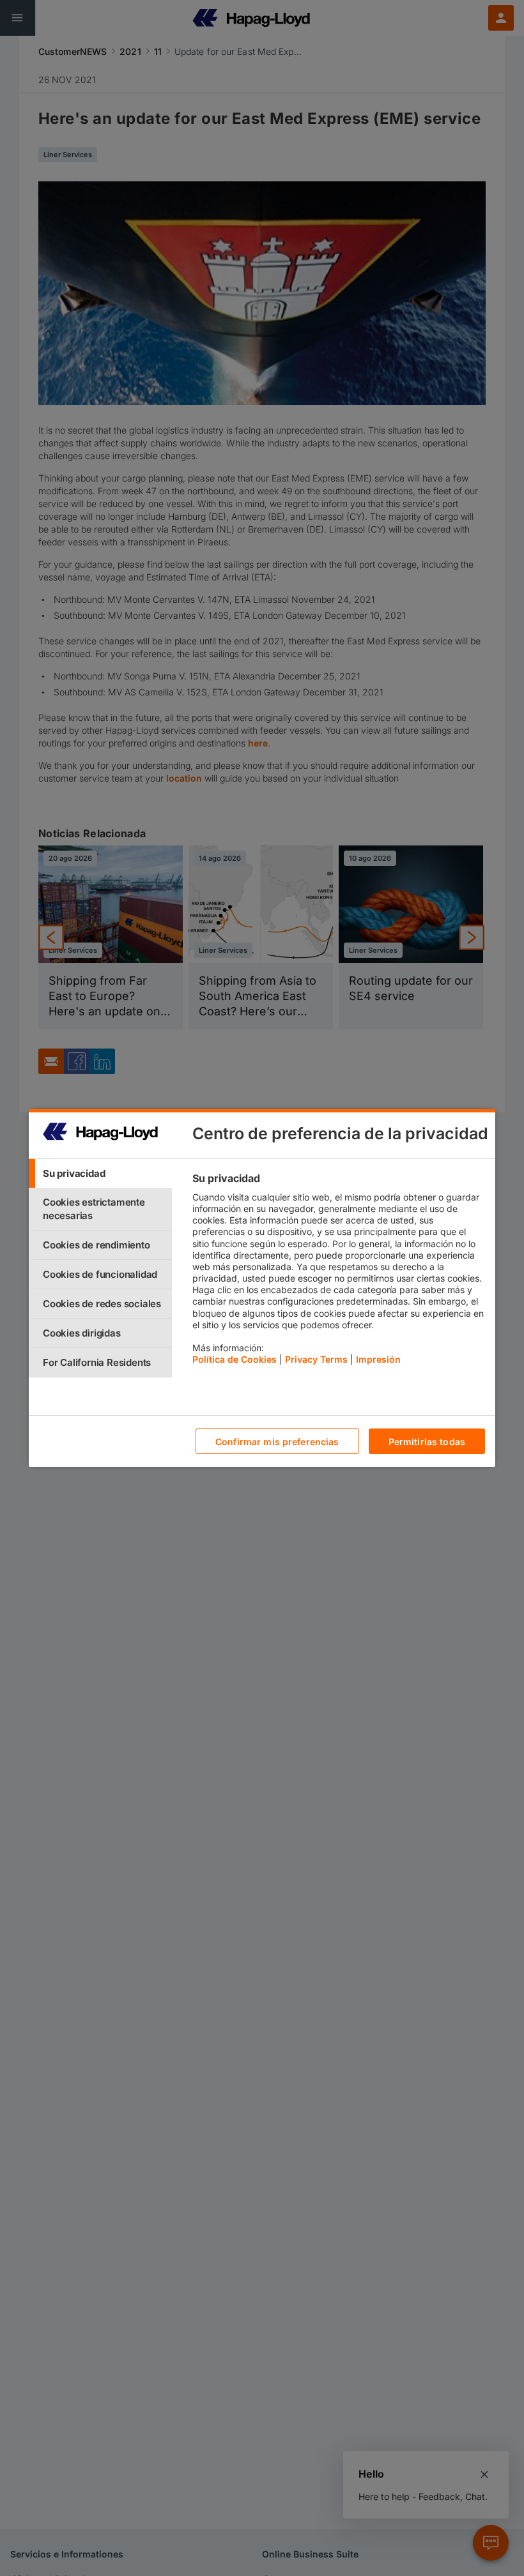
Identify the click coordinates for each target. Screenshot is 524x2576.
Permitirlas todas (427, 1442)
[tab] (100, 1173)
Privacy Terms (316, 1359)
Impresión (378, 1359)
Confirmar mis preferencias (277, 1442)
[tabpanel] (338, 1272)
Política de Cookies (235, 1359)
